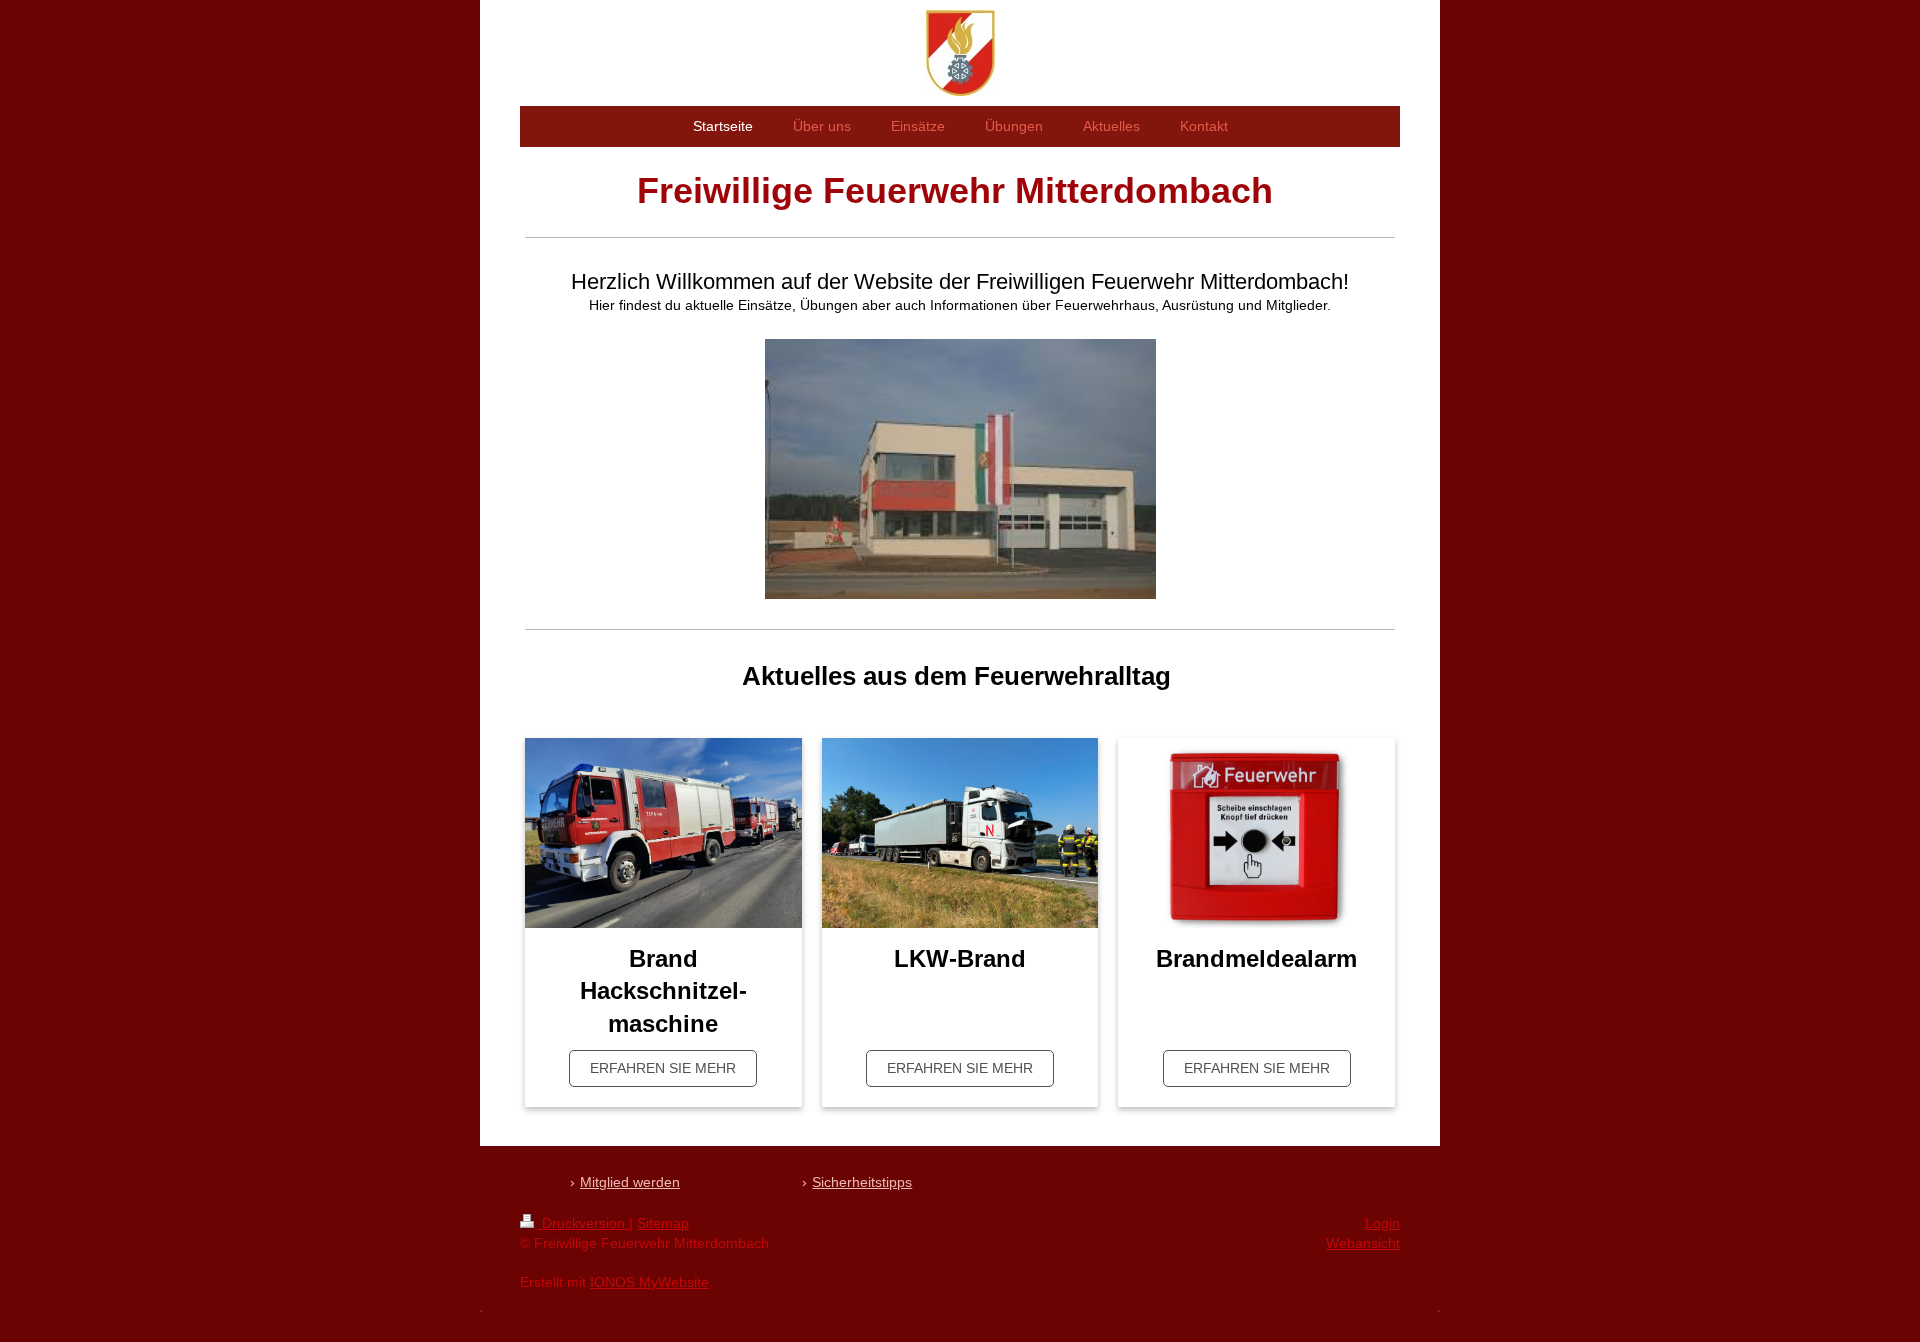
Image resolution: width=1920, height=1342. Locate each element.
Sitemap (663, 1223)
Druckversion (583, 1223)
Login (1382, 1223)
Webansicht (1363, 1243)
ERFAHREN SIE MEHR (663, 1068)
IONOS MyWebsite (649, 1282)
